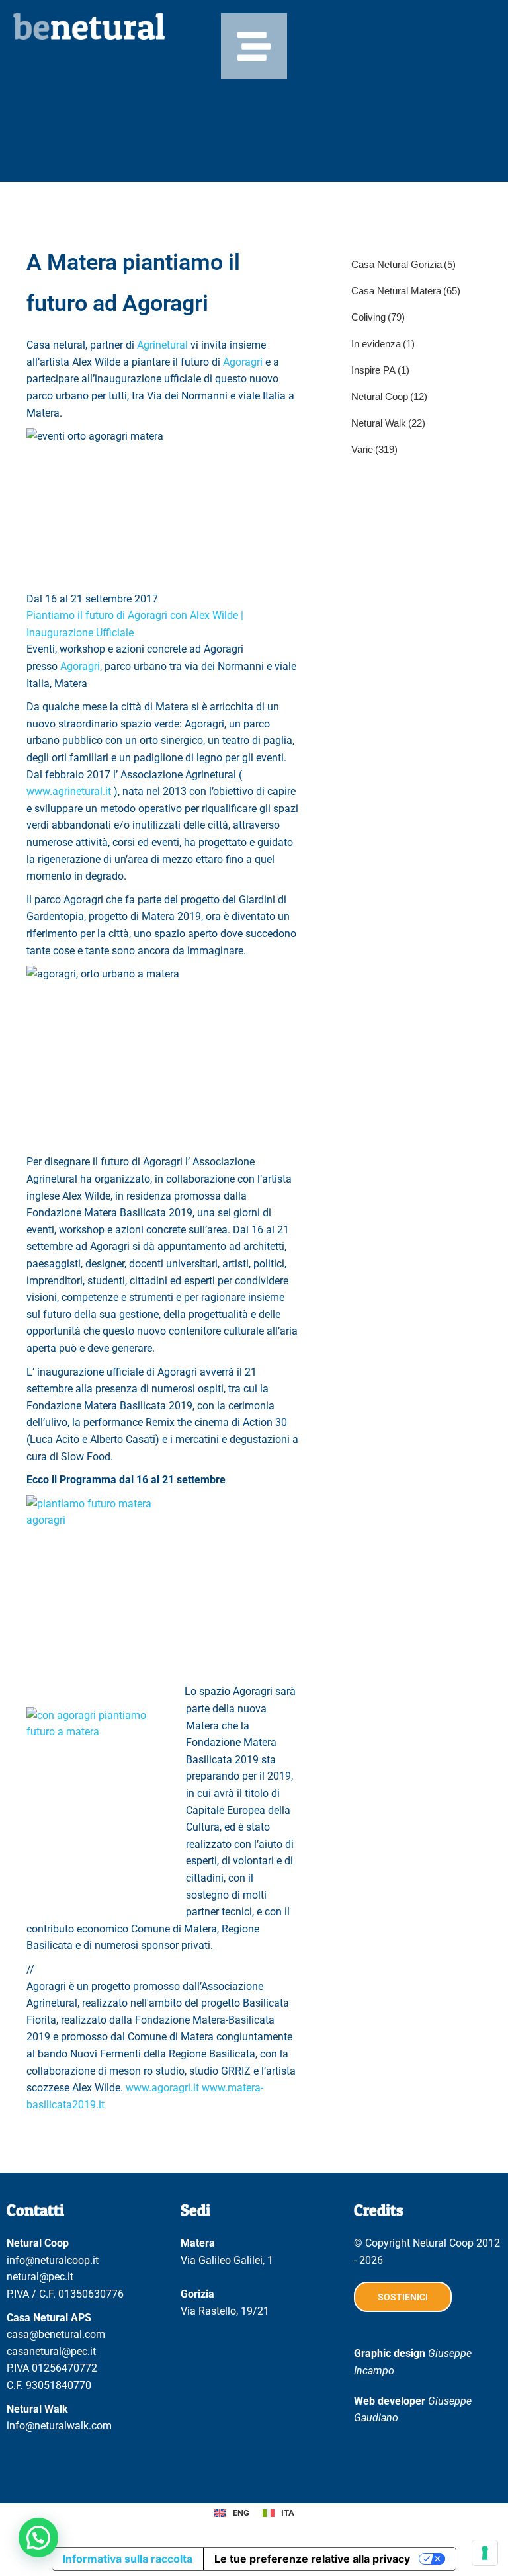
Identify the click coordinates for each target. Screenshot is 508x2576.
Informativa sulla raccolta (128, 2559)
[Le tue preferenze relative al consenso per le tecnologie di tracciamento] (485, 2553)
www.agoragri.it (162, 2088)
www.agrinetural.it (69, 791)
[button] (38, 2538)
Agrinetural (162, 345)
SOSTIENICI (403, 2297)
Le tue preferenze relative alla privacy (312, 2559)
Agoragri (243, 362)
